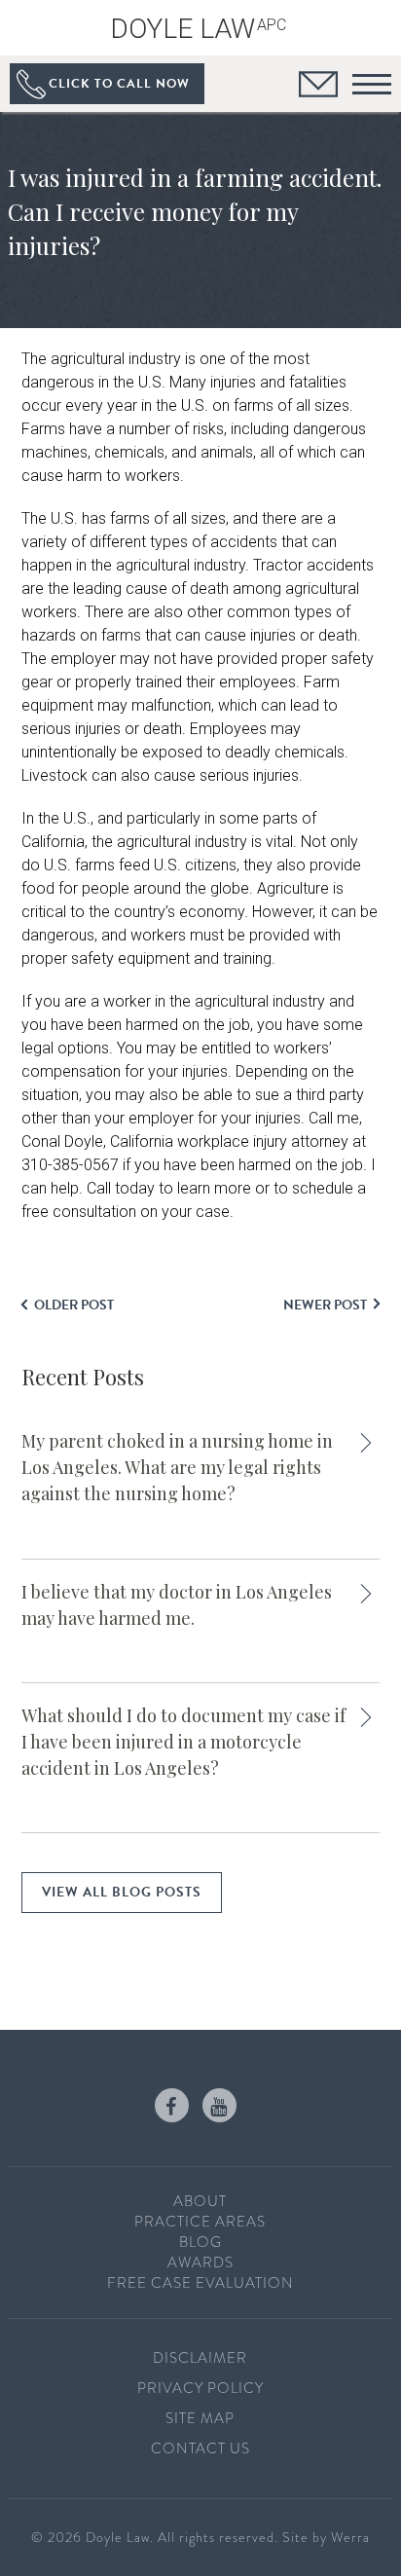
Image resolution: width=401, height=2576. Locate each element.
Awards (200, 2263)
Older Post (74, 1305)
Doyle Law (198, 29)
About (200, 2201)
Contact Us (200, 2448)
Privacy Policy (200, 2388)
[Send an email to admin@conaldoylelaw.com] (318, 87)
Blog (200, 2242)
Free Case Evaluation (200, 2283)
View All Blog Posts (122, 1892)
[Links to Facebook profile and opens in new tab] (172, 2105)
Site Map (200, 2418)
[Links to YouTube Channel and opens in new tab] (219, 2105)
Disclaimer (200, 2358)
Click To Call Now (119, 84)
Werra (350, 2537)
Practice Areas (200, 2222)
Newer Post (325, 1305)
